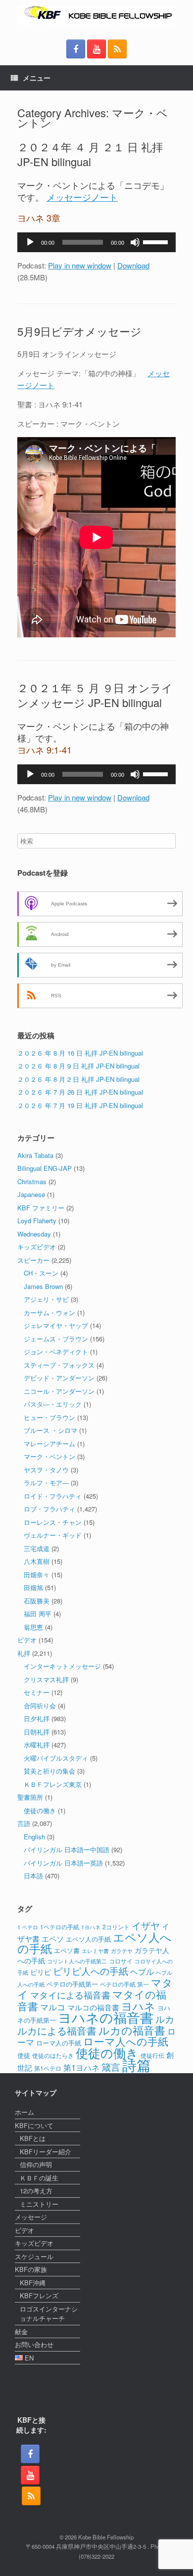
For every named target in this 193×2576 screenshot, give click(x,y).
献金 (21, 2332)
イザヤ (146, 1925)
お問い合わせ (34, 2344)
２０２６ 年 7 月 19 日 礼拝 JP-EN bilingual (80, 1105)
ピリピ (41, 1972)
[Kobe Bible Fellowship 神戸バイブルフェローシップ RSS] (117, 49)
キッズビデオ (37, 1247)
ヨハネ (138, 2006)
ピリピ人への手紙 (91, 1971)
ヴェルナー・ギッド (53, 1535)
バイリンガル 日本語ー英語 (63, 1863)
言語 (24, 1823)
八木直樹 (37, 1561)
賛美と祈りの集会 (49, 1771)
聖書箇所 (30, 1797)
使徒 (24, 2055)
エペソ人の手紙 (88, 1939)
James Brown (43, 1286)
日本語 (33, 1876)
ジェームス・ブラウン (56, 1339)
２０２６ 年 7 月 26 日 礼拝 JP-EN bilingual (80, 1092)
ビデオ (27, 1640)
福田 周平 (38, 1614)
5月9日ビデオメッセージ (79, 331)
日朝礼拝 (37, 1732)
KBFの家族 (31, 2269)
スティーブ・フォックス (59, 1365)
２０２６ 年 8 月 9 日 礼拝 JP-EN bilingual (78, 1066)
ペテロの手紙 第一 (124, 1984)
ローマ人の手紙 (59, 2043)
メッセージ (31, 2217)
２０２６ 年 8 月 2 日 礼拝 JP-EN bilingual (78, 1079)
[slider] (157, 241)
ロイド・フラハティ (53, 1496)
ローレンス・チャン (53, 1522)
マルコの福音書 (93, 2007)
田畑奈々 (37, 1575)
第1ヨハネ (81, 2067)
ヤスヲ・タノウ (46, 1470)
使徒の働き (40, 1810)
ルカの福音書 (132, 2030)
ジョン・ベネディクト (56, 1352)
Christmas (32, 1181)
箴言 (111, 2066)
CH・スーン (41, 1273)
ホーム (24, 2112)
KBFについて (34, 2125)
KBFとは (33, 2138)
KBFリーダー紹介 (46, 2152)
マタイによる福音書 (70, 1995)
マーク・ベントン (49, 1456)
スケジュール (34, 2256)
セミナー (37, 1692)
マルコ (53, 2007)
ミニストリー (39, 2204)
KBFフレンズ (39, 2295)
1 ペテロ (28, 1927)
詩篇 (137, 2064)
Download (133, 265)
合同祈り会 (40, 1706)
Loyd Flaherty (37, 1221)
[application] (96, 242)
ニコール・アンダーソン (59, 1391)
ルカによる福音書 (57, 2030)
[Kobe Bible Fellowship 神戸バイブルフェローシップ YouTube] (96, 49)
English (34, 1837)
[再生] (30, 242)
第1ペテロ (48, 2068)
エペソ (53, 1938)
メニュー (37, 78)
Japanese (31, 1194)
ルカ (165, 2019)
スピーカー (33, 1260)
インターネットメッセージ (62, 1666)
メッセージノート (82, 197)
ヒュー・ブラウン (49, 1417)
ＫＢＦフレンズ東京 (53, 1784)
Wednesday (34, 1234)
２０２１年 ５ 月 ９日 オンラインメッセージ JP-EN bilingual (95, 695)
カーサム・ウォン (49, 1312)
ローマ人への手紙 (126, 2041)
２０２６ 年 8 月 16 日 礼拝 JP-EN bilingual (80, 1053)
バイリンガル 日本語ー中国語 (67, 1849)
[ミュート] (135, 242)
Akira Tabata (35, 1155)
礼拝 (24, 1653)
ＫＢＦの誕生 (39, 2178)
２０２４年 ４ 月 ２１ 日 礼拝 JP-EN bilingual (90, 154)
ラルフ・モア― (46, 1483)
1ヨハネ (91, 1927)
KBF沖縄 (33, 2283)
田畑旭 (33, 1587)
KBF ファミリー (41, 1208)
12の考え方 (36, 2191)
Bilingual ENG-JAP (45, 1168)
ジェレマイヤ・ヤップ (56, 1325)
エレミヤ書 (95, 1951)
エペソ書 (67, 1950)
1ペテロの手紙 (60, 1927)
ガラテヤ (122, 1951)
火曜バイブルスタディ (56, 1758)
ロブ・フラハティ (49, 1509)
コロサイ (121, 1961)
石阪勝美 (37, 1601)
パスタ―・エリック (53, 1404)
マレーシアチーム (49, 1443)
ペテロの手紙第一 (72, 1984)
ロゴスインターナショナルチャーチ (49, 2314)
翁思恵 (33, 1627)
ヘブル (142, 1971)
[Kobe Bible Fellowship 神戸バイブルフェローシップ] (96, 15)
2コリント (116, 1927)
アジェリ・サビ (46, 1299)
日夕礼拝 (37, 1718)
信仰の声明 (36, 2164)
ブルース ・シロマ (50, 1430)
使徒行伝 (152, 2055)
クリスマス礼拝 (46, 1679)
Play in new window (80, 265)
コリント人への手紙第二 (77, 1961)
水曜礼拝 (37, 1745)
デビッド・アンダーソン (59, 1378)
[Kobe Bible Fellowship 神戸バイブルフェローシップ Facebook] (76, 49)
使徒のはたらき (53, 2055)
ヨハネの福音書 (106, 2017)
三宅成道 (37, 1548)
